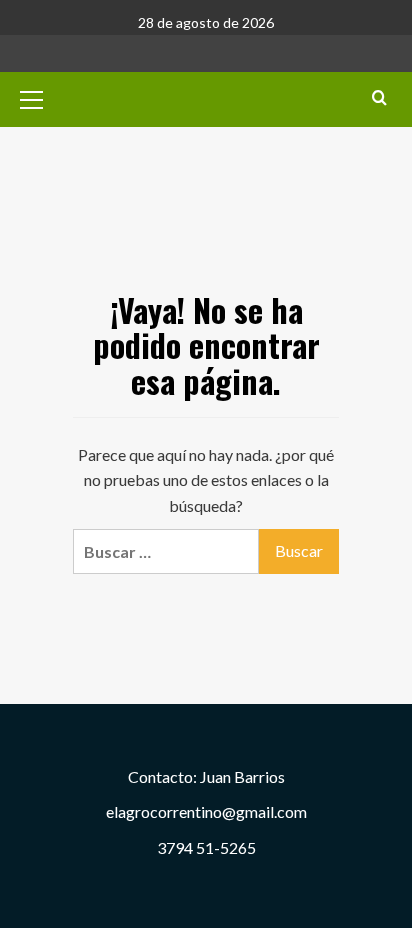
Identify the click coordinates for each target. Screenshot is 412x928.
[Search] (379, 97)
